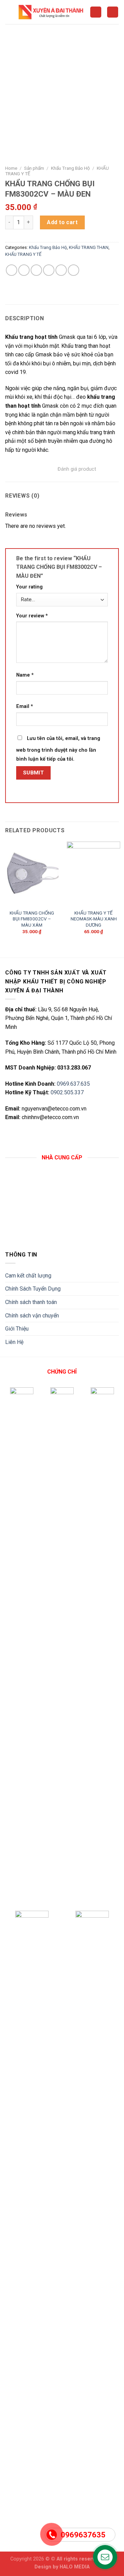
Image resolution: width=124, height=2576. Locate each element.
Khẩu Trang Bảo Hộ (70, 168)
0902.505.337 (67, 1092)
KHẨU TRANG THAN (89, 247)
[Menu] (9, 12)
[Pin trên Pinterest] (61, 270)
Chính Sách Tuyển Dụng (33, 1289)
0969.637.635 (73, 1084)
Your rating (29, 587)
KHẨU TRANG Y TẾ (23, 254)
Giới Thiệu (17, 1329)
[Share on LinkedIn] (74, 270)
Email (25, 706)
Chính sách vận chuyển (32, 1316)
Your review (32, 616)
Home (11, 168)
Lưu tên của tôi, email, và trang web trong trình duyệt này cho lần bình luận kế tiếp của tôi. (58, 749)
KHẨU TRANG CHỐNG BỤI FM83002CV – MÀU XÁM (32, 919)
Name (25, 675)
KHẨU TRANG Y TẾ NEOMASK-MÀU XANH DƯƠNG (94, 919)
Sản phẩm (34, 168)
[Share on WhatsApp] (12, 270)
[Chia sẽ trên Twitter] (36, 270)
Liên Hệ (14, 1342)
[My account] (96, 12)
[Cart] (113, 12)
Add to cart (62, 222)
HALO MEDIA (75, 2567)
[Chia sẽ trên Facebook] (24, 270)
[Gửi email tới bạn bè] (49, 270)
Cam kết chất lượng (28, 1276)
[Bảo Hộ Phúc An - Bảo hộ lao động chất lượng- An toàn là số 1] (52, 12)
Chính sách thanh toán (31, 1302)
